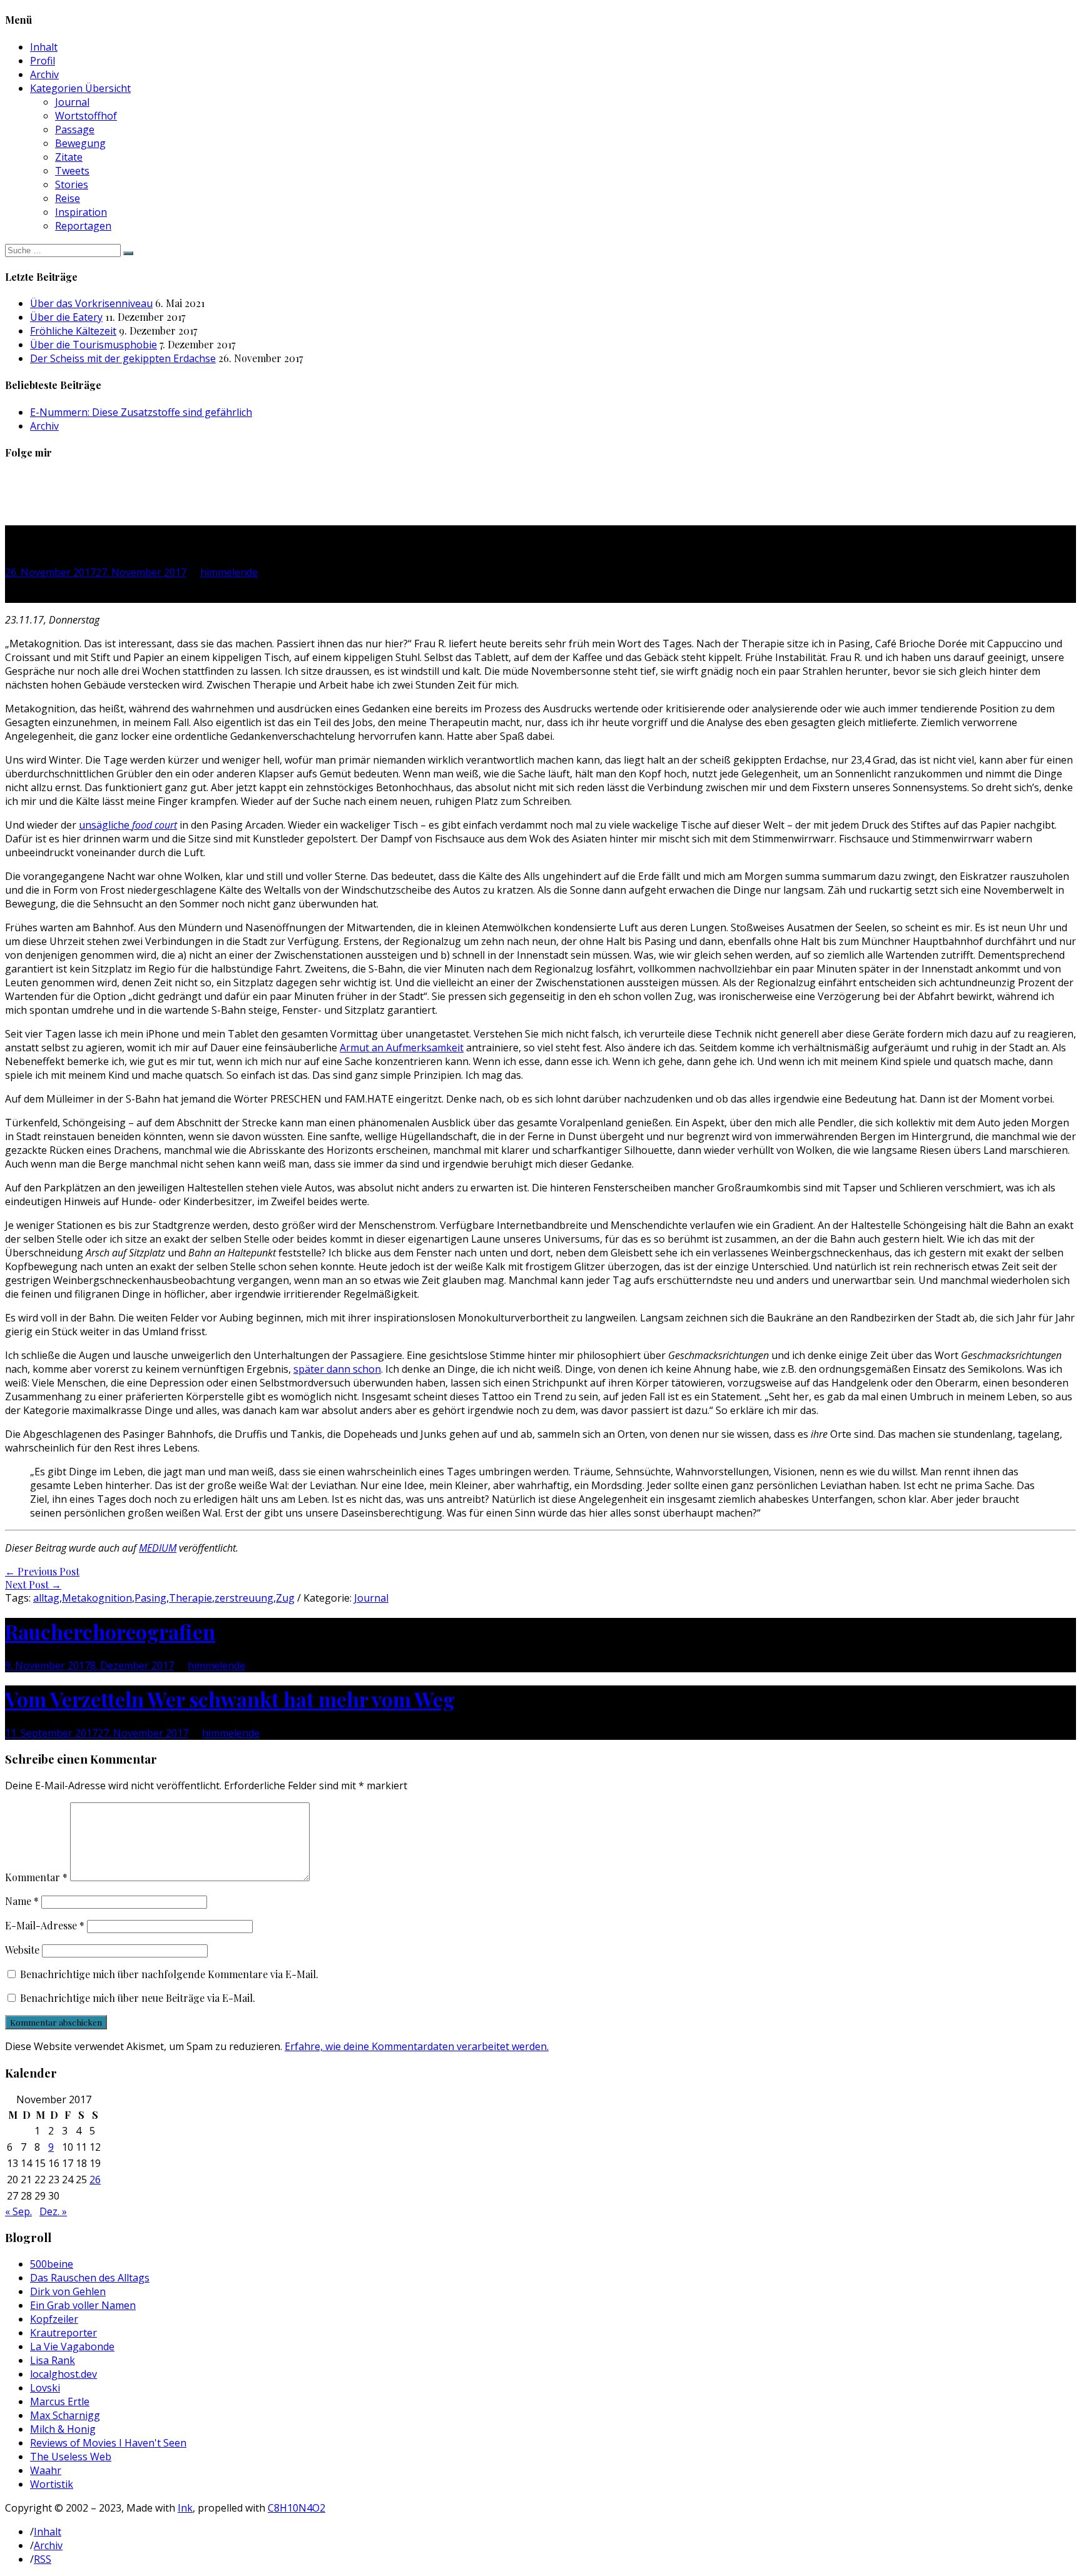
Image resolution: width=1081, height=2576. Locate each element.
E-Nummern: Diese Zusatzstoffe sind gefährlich (141, 412)
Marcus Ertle (60, 2402)
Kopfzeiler (54, 2319)
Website (22, 1950)
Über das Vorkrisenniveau (91, 303)
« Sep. (18, 2211)
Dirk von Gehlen (68, 2291)
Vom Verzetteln (230, 1699)
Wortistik (52, 2484)
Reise (68, 198)
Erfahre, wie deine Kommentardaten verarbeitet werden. (417, 2046)
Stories (72, 184)
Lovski (45, 2388)
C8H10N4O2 (297, 2508)
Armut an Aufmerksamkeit (402, 1048)
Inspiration (81, 212)
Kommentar (36, 1877)
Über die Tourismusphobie (94, 345)
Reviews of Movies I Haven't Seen (108, 2443)
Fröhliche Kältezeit (73, 331)
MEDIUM (158, 1548)
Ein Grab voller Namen (83, 2305)
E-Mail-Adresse (45, 1925)
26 (95, 2179)
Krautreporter (63, 2333)
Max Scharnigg (65, 2415)
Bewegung (80, 143)
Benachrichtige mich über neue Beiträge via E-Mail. (138, 1998)
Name (22, 1901)
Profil (43, 61)
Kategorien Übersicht (80, 88)
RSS (43, 2559)
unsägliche (128, 825)
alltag (46, 1598)
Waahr (46, 2470)
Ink (185, 2508)
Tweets (72, 171)
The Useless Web (71, 2457)
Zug (285, 1598)
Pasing (150, 1598)
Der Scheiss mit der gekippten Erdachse (123, 358)
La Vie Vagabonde (72, 2346)
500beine (52, 2264)
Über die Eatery (66, 317)
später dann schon (337, 1369)
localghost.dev (63, 2374)
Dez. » (53, 2211)
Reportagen (83, 226)
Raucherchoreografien (110, 1631)
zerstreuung (244, 1598)
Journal (72, 102)
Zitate (69, 157)
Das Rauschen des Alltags (90, 2278)
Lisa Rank (53, 2360)
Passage (75, 129)
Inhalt (44, 47)
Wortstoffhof (86, 116)
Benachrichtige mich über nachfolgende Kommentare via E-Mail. (169, 1974)
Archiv (44, 74)
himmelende (229, 572)
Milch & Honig (63, 2429)
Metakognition (97, 1598)
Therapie (190, 1598)
